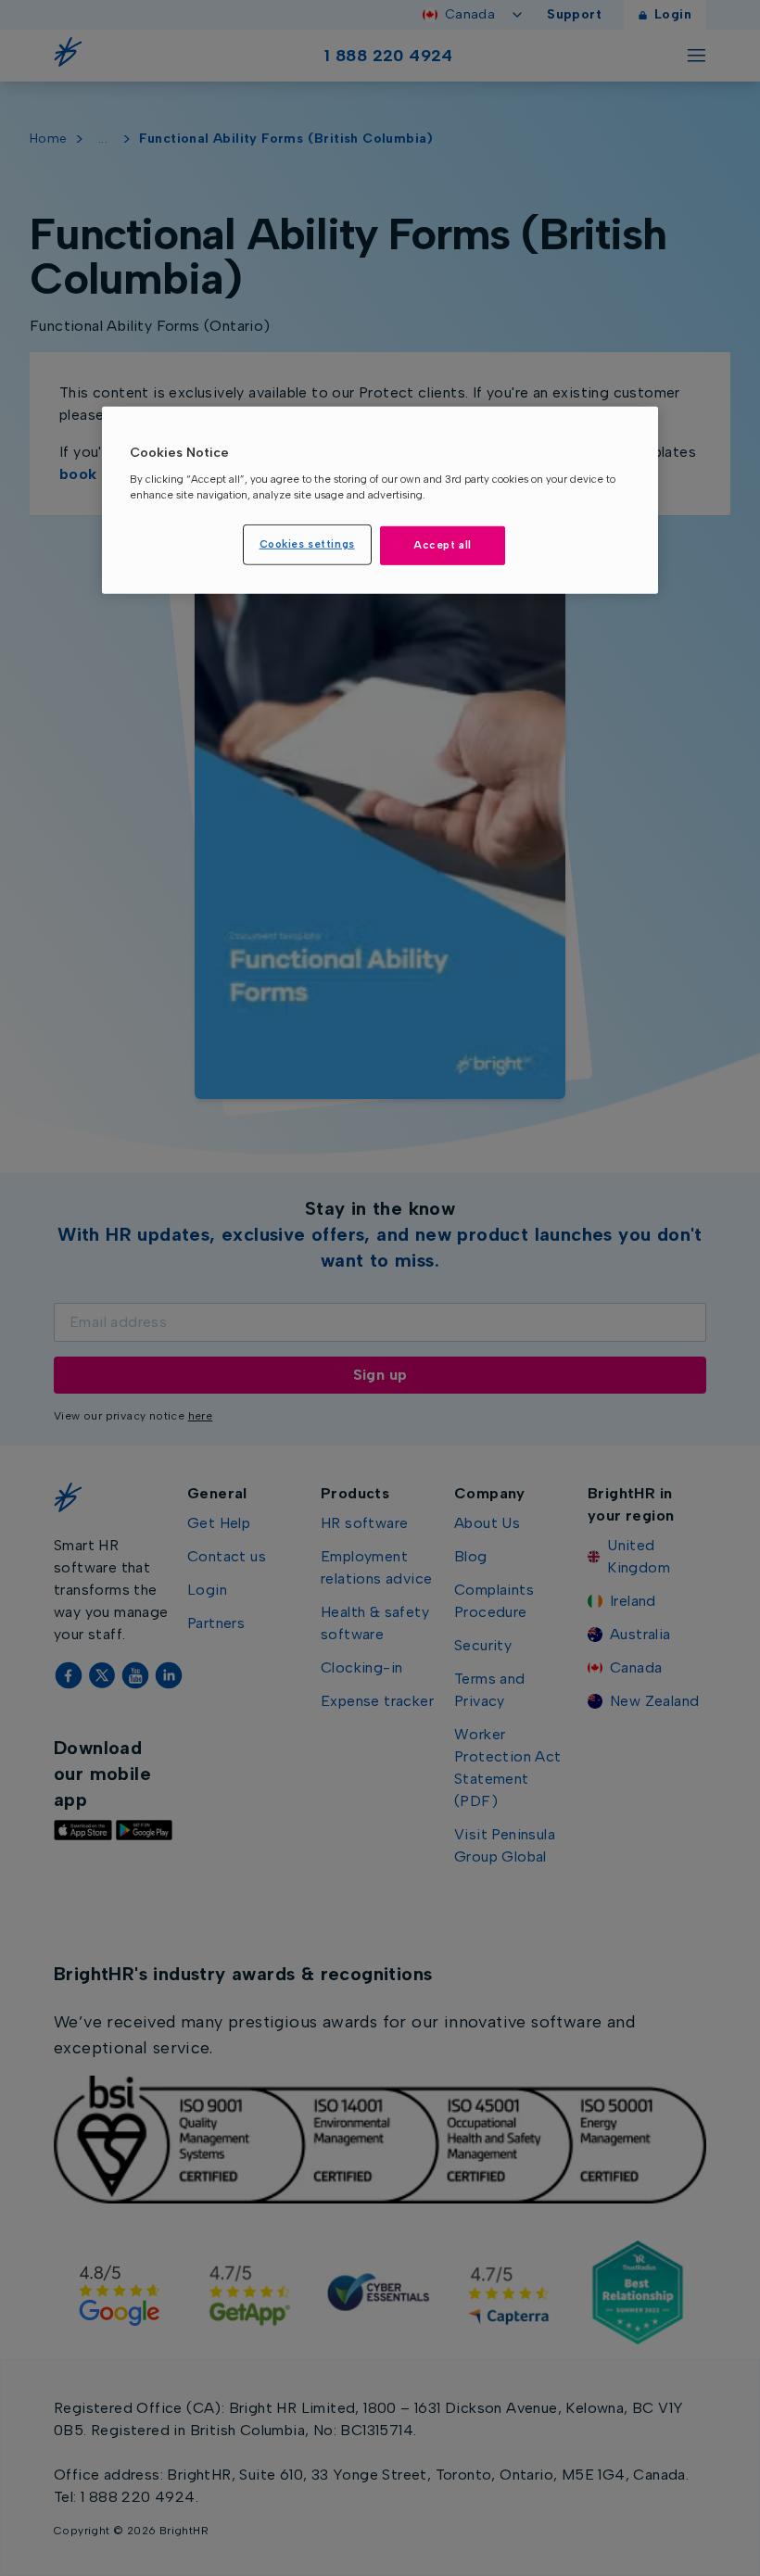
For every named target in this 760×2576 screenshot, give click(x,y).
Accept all (443, 545)
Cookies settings (307, 544)
